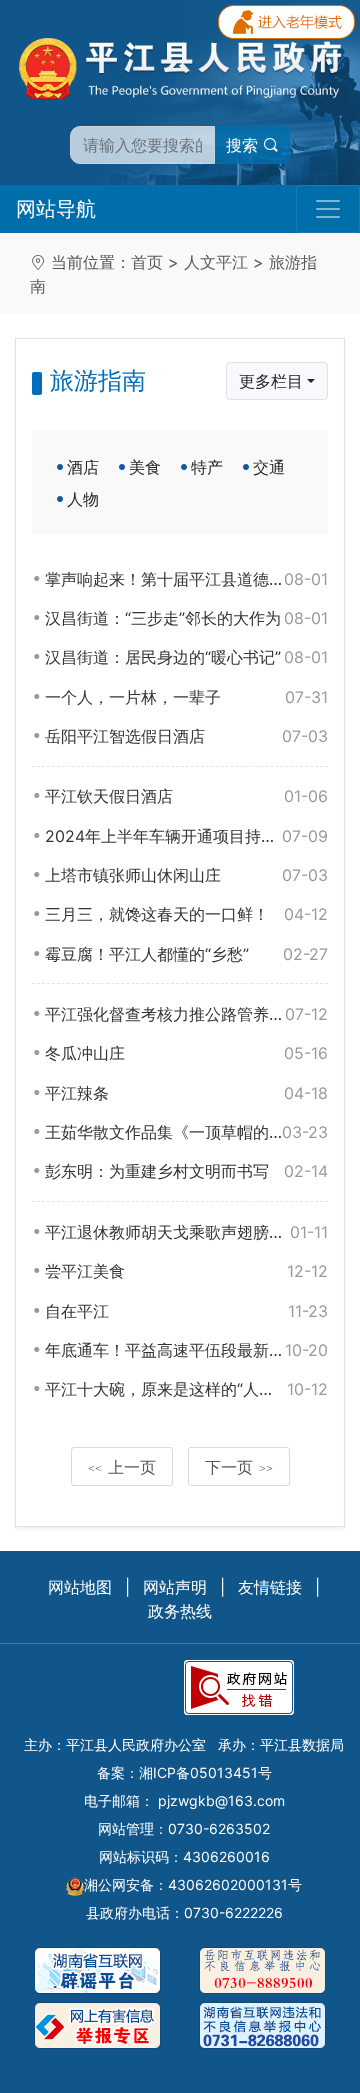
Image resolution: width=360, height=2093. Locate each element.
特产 (207, 467)
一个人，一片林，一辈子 (186, 697)
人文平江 (216, 262)
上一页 (122, 1467)
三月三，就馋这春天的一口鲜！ (186, 914)
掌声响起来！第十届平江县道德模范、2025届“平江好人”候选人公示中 (186, 579)
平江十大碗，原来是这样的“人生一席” (186, 1389)
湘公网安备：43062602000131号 (193, 1884)
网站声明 (175, 1587)
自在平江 (186, 1311)
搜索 (244, 145)
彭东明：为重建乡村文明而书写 (186, 1171)
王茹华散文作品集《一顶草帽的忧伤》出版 (186, 1132)
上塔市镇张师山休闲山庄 (186, 875)
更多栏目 (271, 381)
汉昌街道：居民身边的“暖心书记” (186, 657)
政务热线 (180, 1611)
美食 (145, 467)
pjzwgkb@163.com (221, 1800)
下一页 (239, 1467)
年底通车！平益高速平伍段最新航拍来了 (186, 1350)
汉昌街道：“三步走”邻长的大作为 (186, 618)
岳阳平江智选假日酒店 (186, 736)
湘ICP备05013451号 (205, 1772)
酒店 (83, 467)
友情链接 (270, 1587)
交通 (269, 467)
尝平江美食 (186, 1271)
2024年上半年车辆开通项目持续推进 (186, 836)
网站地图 (80, 1587)
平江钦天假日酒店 (186, 796)
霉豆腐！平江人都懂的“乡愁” (186, 954)
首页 (147, 262)
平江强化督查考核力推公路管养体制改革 (186, 1014)
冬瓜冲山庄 (186, 1053)
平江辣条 (186, 1093)
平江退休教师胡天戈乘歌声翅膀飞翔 (186, 1232)
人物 (83, 499)
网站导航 (56, 209)
